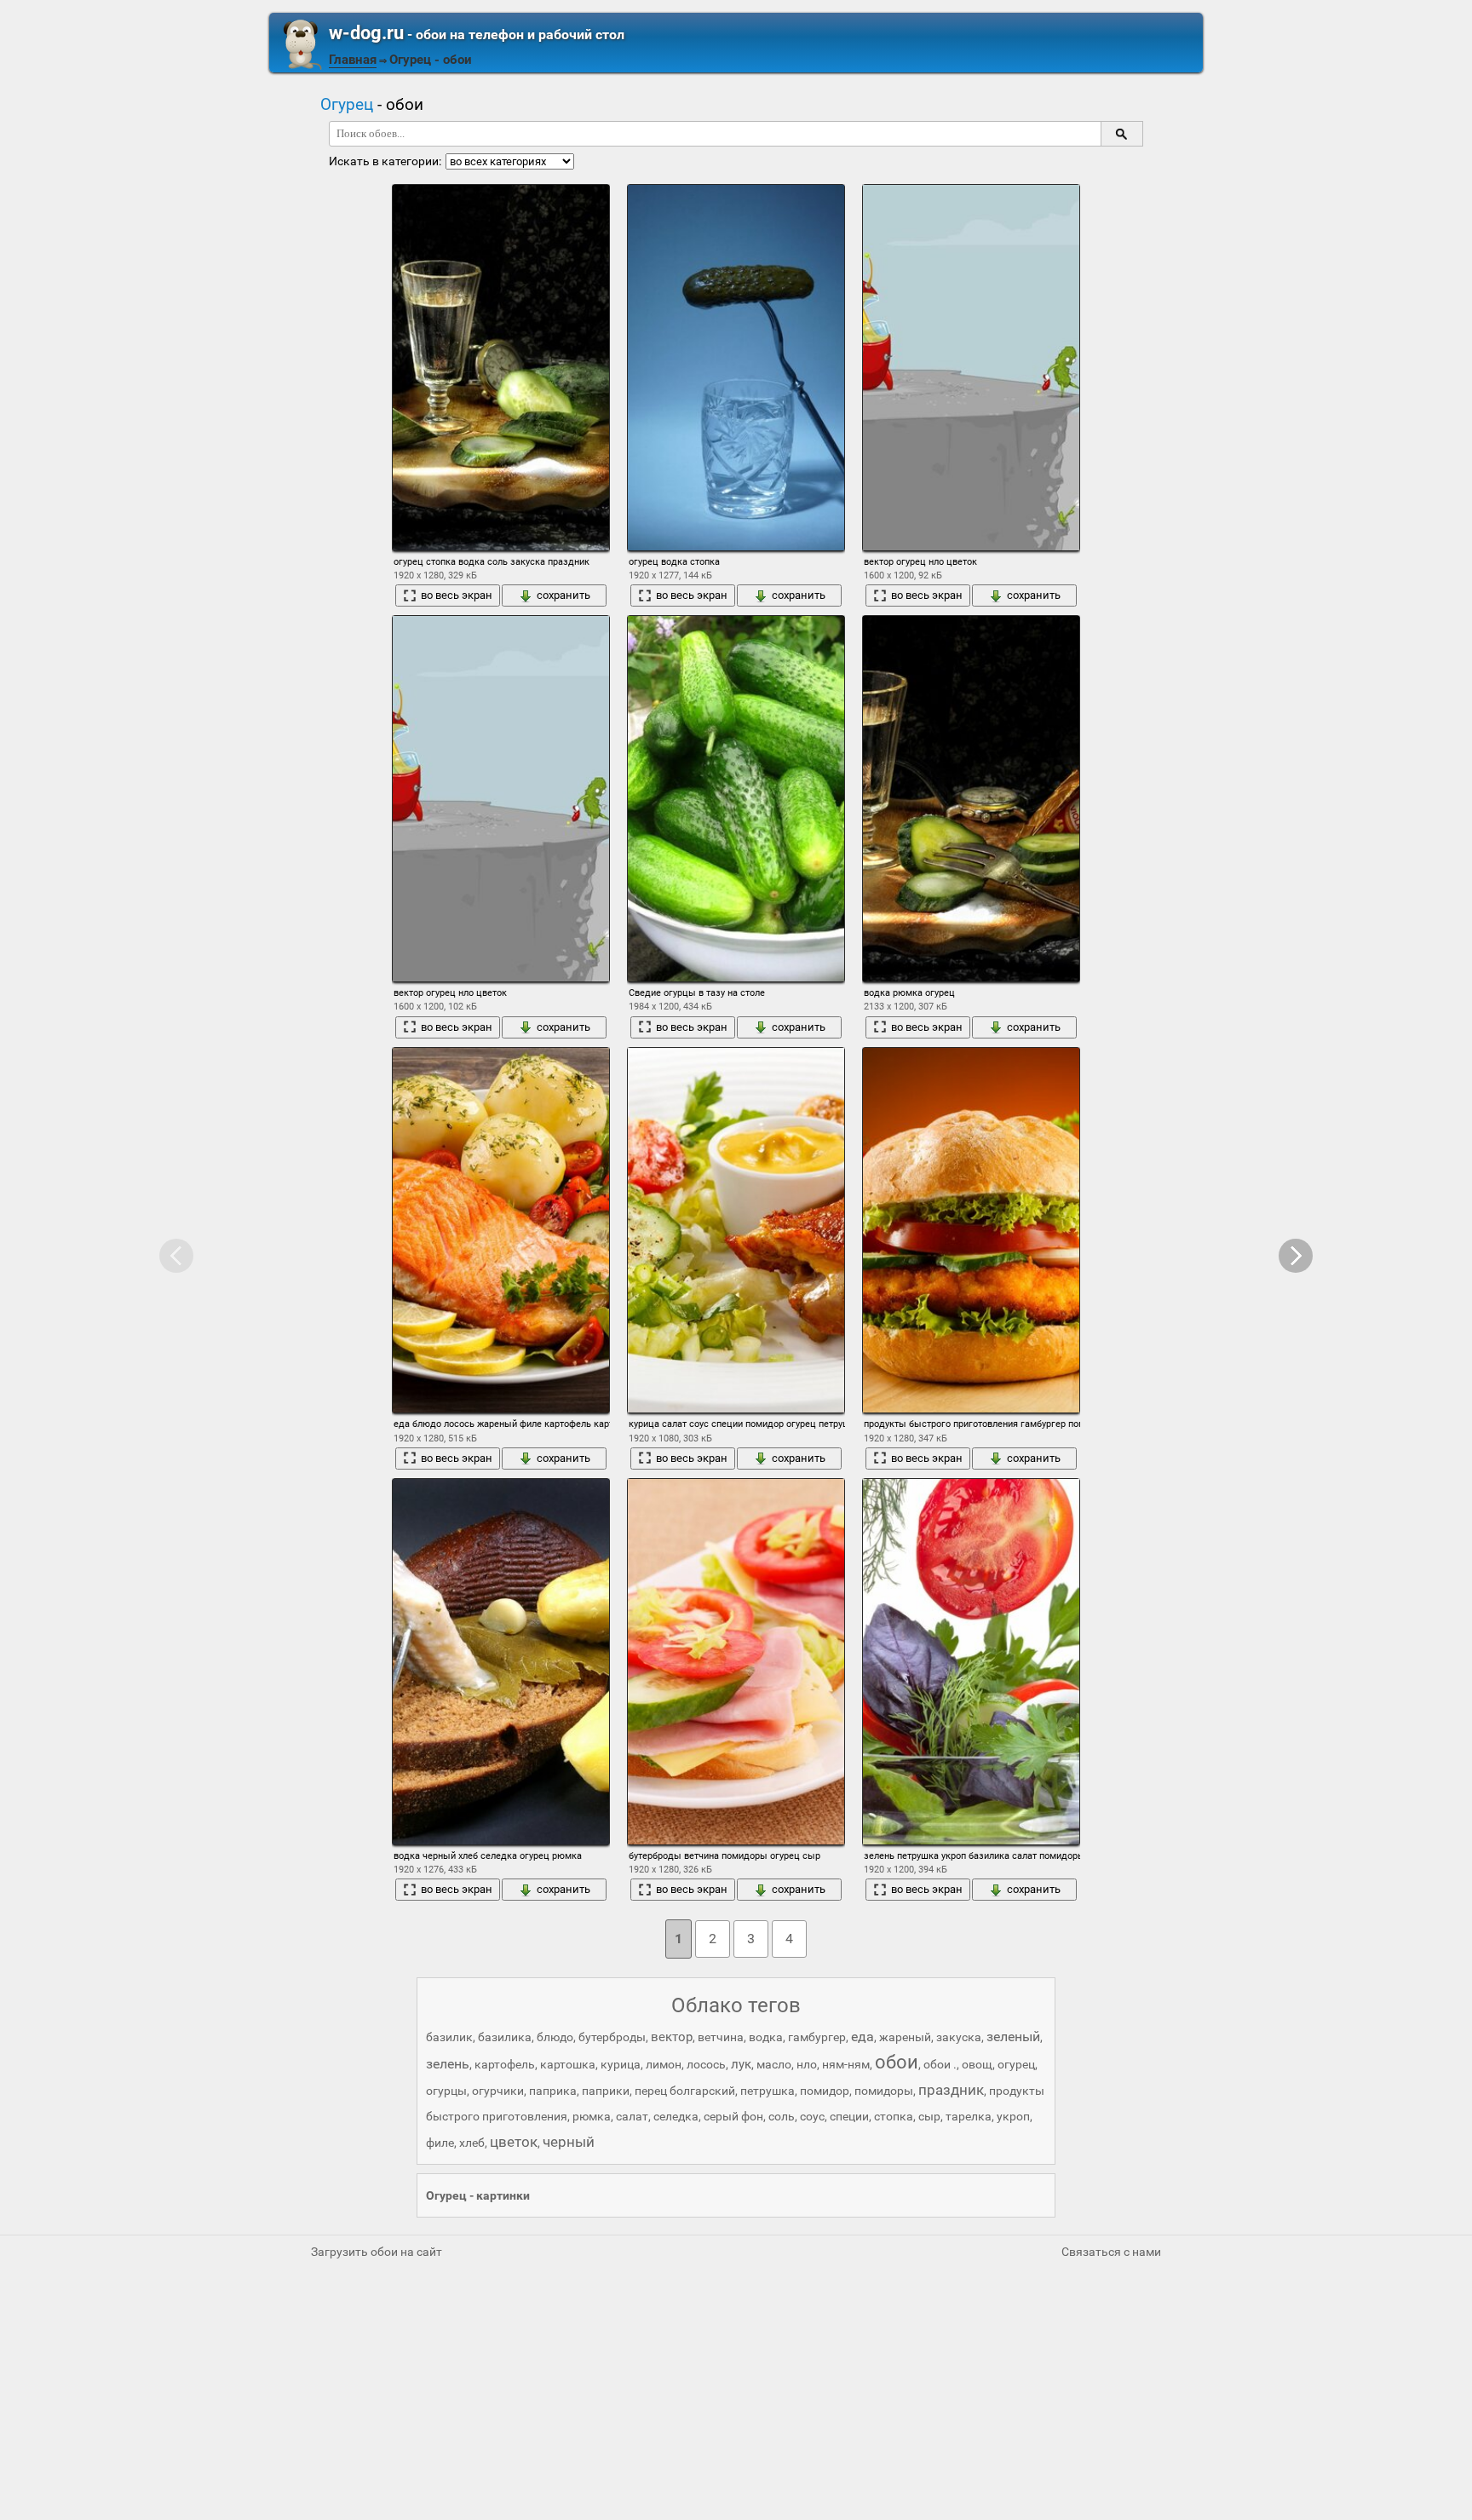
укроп (1013, 2116)
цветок (514, 2142)
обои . (940, 2064)
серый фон (733, 2116)
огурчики (498, 2091)
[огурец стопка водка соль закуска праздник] (501, 368)
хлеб (472, 2143)
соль (782, 2116)
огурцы (446, 2091)
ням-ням (846, 2064)
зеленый (1013, 2037)
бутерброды (612, 2037)
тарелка (969, 2116)
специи (849, 2116)
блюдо (555, 2037)
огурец (1016, 2064)
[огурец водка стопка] (736, 368)
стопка (894, 2116)
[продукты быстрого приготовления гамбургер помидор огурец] (971, 1231)
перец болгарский (685, 2091)
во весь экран (457, 595)
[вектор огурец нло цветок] (971, 368)
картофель (505, 2064)
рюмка (592, 2116)
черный (569, 2142)
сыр (929, 2116)
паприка (553, 2091)
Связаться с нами (1111, 2252)
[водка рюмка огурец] (971, 799)
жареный (905, 2037)
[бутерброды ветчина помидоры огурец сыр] (736, 1662)
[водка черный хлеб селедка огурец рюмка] (501, 1662)
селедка (676, 2116)
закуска (959, 2037)
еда (862, 2037)
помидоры (884, 2091)
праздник (951, 2090)
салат (632, 2116)
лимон (664, 2064)
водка (766, 2037)
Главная (353, 60)
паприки (606, 2091)
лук (741, 2064)
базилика (505, 2037)
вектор (672, 2037)
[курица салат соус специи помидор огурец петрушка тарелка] (736, 1231)
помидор (825, 2091)
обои (897, 2062)
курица (621, 2064)
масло (774, 2064)
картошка (568, 2064)
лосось (706, 2064)
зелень (448, 2064)
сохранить (563, 595)
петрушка (768, 2091)
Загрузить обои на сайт (377, 2252)
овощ (977, 2064)
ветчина (721, 2037)
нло (807, 2064)
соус (812, 2116)
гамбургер (817, 2037)
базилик (449, 2037)
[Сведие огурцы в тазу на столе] (736, 799)
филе (440, 2143)
